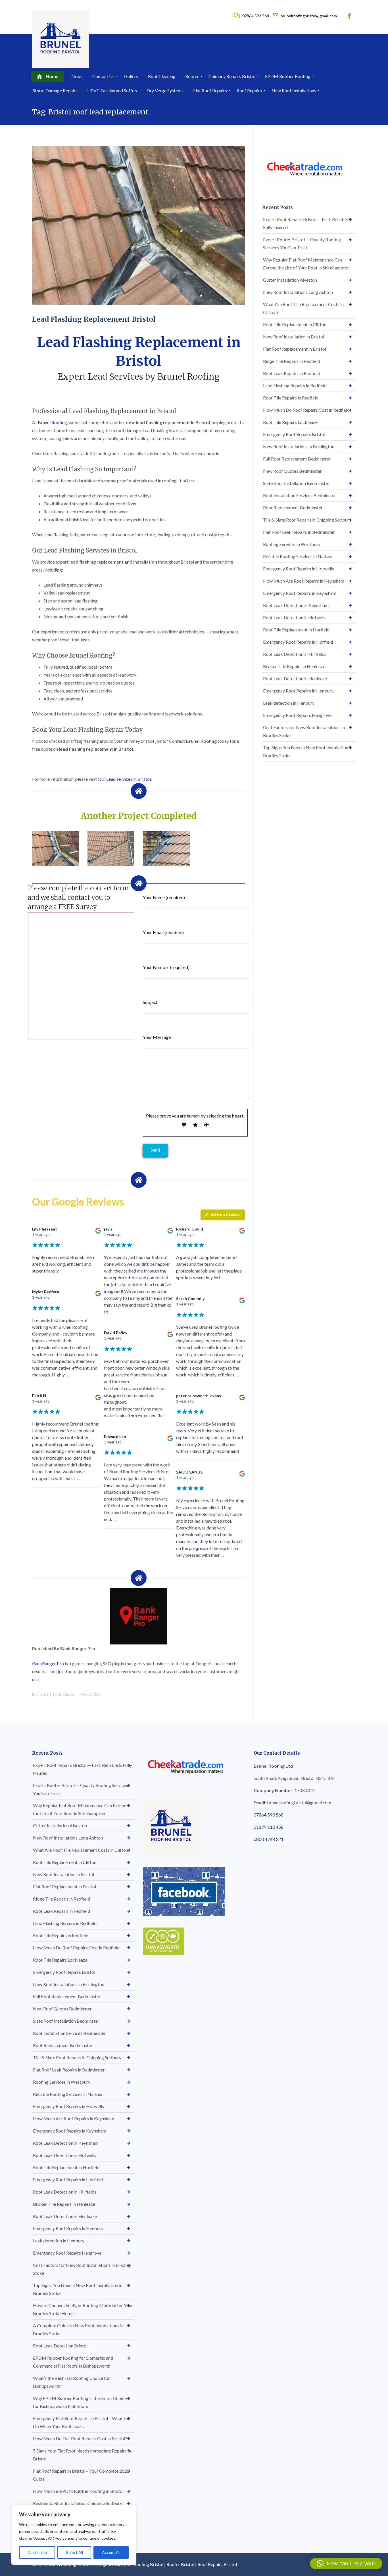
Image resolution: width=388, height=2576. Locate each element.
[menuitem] (47, 76)
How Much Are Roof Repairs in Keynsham (304, 581)
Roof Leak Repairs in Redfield (292, 373)
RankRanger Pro (48, 1663)
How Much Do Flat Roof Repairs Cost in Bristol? (80, 2438)
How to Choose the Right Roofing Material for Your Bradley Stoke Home (83, 2309)
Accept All (111, 2552)
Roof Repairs (64, 1694)
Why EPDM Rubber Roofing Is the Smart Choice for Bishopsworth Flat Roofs (80, 2402)
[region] (74, 2535)
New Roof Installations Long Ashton (298, 292)
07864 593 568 (256, 16)
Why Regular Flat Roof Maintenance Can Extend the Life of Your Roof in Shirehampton (306, 264)
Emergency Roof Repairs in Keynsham (300, 593)
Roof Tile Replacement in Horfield (296, 630)
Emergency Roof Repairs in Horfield (298, 642)
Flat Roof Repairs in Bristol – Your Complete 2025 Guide (81, 2475)
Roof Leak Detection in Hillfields (295, 654)
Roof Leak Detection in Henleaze (295, 678)
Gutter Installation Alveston (290, 280)
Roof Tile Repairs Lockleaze (290, 422)
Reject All (74, 2552)
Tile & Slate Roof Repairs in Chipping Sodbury (307, 520)
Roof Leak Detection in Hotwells (295, 617)
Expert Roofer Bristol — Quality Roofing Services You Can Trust (302, 243)
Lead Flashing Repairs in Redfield (295, 385)
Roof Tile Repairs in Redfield (291, 398)
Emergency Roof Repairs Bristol (294, 434)
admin (43, 1694)
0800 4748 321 (269, 1839)
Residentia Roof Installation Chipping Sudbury (78, 2503)
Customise (37, 2552)
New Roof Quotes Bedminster (292, 471)
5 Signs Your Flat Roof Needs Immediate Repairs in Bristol (82, 2455)
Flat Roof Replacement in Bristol (295, 349)
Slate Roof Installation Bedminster (296, 483)
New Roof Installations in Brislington (299, 446)
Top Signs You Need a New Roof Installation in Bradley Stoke (308, 751)
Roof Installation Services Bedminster (300, 495)
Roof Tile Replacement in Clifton (295, 324)
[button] (346, 2564)
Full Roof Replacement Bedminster (297, 459)
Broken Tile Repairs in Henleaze (294, 666)
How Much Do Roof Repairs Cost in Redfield (306, 410)
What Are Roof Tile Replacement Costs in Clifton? (303, 308)
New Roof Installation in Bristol (294, 337)
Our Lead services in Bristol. (125, 779)
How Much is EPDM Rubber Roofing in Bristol (78, 2491)
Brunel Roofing (52, 422)
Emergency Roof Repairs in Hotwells (299, 569)
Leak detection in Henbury (289, 703)
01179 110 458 (269, 1827)
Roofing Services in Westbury (292, 544)
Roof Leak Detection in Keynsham (296, 605)
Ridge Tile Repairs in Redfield (292, 361)
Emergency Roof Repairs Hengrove (297, 715)
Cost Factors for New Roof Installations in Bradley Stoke (304, 731)
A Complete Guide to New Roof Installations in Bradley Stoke (78, 2329)
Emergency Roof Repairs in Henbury (298, 691)
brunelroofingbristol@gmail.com (308, 16)
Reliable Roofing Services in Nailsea (298, 556)
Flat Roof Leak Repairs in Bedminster (299, 532)
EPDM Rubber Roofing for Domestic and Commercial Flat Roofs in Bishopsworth (73, 2362)
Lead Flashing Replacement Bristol (94, 319)
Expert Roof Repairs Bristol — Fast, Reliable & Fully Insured (307, 223)
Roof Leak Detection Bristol (60, 2346)
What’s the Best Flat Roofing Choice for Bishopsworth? (71, 2382)
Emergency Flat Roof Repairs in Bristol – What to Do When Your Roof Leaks (80, 2422)
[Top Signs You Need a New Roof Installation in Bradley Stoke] (111, 849)
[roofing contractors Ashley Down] (56, 849)
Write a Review (225, 1215)
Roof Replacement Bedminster (293, 508)
